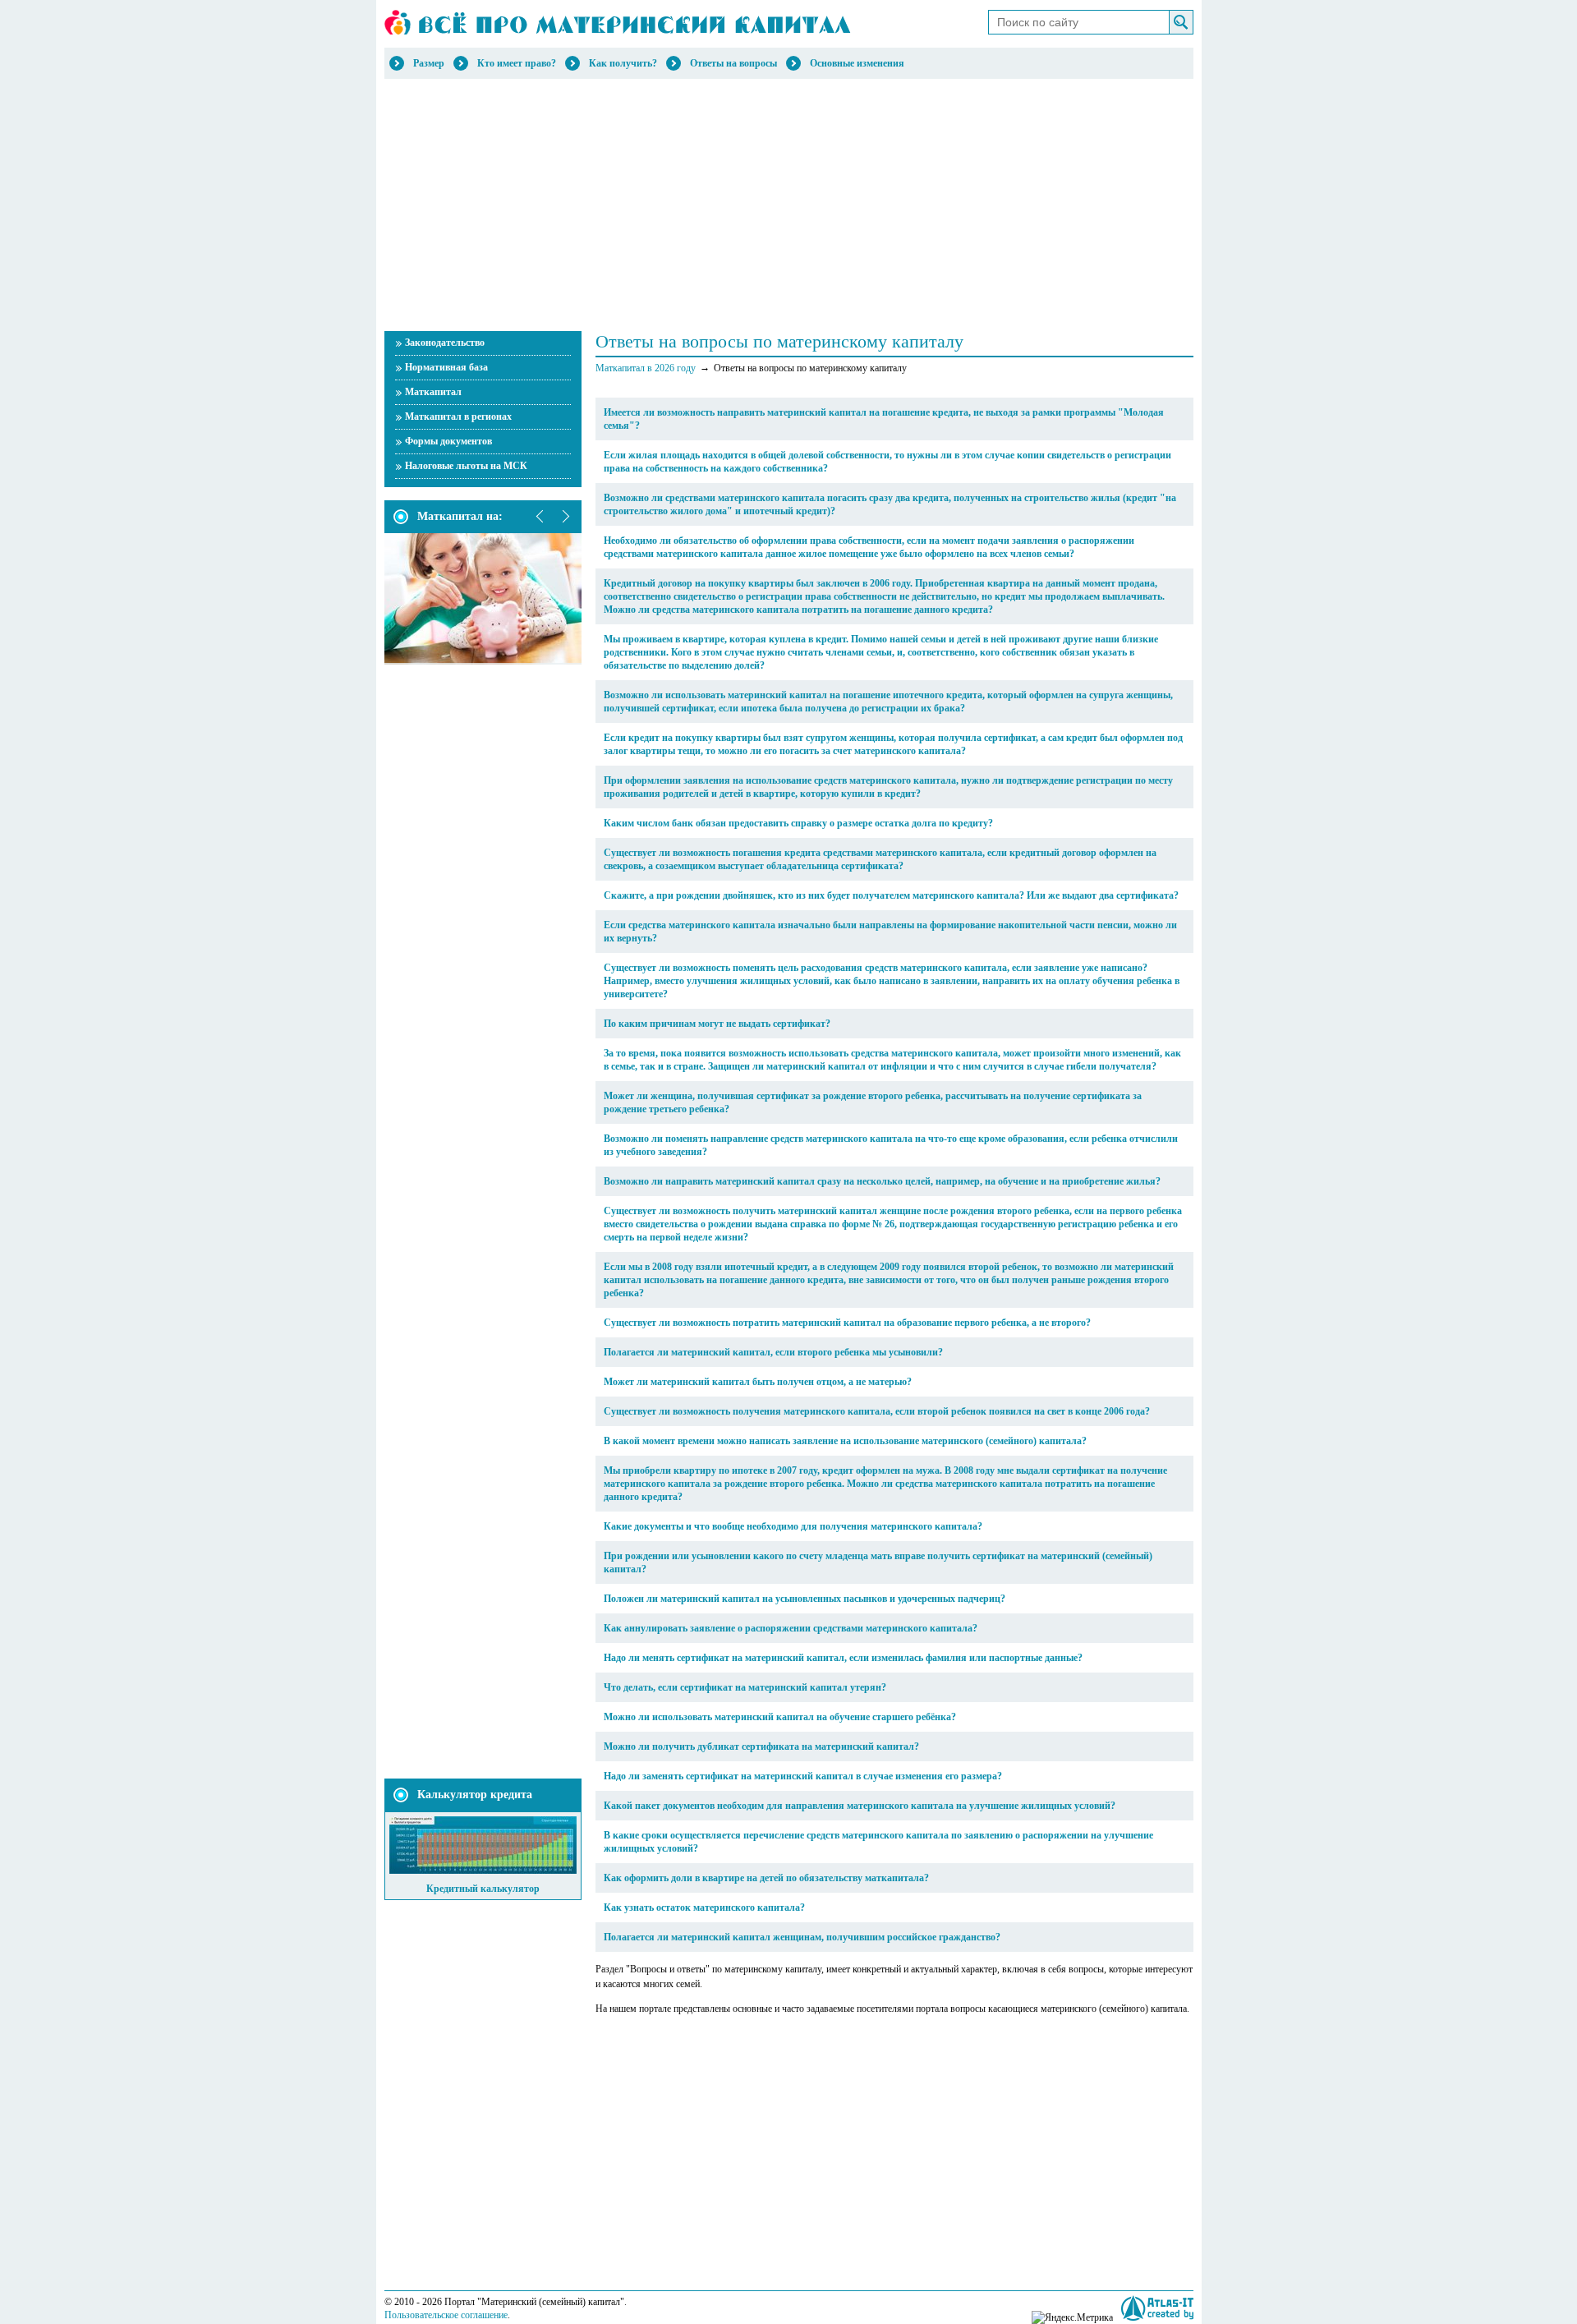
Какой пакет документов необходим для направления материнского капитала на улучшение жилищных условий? (860, 1806)
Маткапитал (433, 392)
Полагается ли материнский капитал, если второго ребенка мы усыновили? (773, 1352)
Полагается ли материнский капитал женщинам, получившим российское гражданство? (802, 1937)
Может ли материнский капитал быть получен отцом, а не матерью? (758, 1382)
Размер (429, 63)
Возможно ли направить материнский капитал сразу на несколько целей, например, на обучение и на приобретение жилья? (882, 1181)
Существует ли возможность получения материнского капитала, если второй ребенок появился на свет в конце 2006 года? (877, 1411)
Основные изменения (857, 63)
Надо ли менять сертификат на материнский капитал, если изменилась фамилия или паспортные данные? (843, 1658)
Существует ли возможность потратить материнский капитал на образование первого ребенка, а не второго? (847, 1323)
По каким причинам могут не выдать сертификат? (717, 1024)
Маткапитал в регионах (458, 416)
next (565, 517)
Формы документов (448, 441)
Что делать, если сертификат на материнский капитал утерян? (745, 1687)
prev (540, 517)
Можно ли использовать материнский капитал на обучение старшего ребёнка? (780, 1717)
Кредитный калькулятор (483, 1889)
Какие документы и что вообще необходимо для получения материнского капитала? (793, 1526)
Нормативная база (446, 367)
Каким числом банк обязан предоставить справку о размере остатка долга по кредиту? (798, 823)
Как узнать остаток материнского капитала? (704, 1908)
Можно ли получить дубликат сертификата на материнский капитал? (761, 1746)
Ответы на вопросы (733, 63)
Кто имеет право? (517, 63)
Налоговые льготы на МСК (466, 466)
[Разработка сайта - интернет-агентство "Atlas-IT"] (1157, 2308)
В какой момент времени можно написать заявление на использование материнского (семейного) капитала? (845, 1441)
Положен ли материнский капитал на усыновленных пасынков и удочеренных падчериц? (805, 1599)
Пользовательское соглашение (446, 2315)
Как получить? (623, 63)
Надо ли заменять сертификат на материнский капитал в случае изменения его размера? (803, 1776)
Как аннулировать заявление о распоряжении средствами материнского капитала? (791, 1628)
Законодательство (445, 343)
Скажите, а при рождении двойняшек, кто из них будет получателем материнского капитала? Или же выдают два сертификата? (891, 895)
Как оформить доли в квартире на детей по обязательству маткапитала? (766, 1878)
